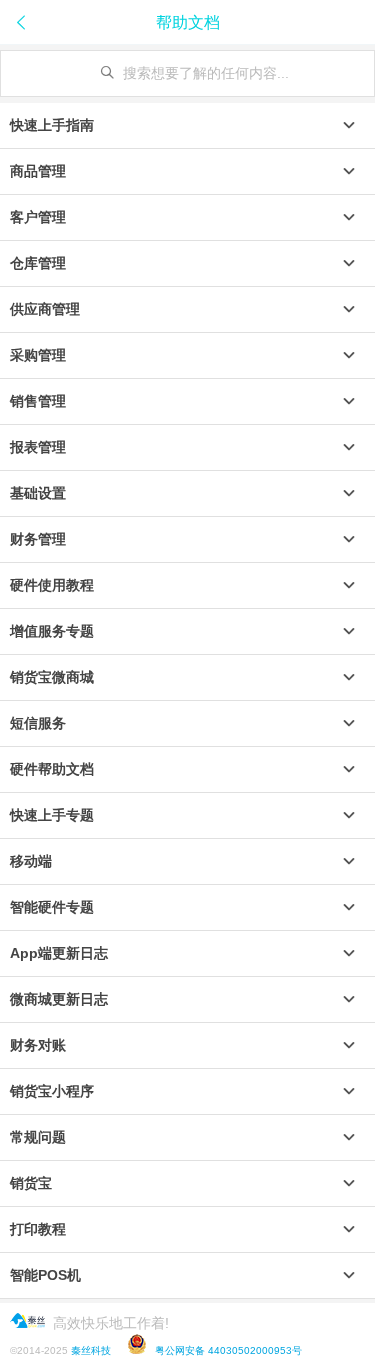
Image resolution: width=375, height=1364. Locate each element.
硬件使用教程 (52, 585)
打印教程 (38, 1229)
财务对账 (38, 1045)
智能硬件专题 (52, 907)
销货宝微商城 (52, 677)
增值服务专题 (52, 631)
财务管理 (38, 539)
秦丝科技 (91, 1350)
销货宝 (31, 1183)
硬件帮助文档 (52, 769)
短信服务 (38, 723)
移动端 (31, 861)
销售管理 (38, 401)
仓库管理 (38, 263)
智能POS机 (45, 1275)
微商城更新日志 (59, 999)
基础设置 (38, 493)
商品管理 (38, 171)
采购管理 (38, 355)
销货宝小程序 (52, 1091)
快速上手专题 (52, 815)
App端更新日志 (59, 953)
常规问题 (38, 1137)
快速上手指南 (52, 125)
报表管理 (38, 447)
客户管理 (38, 217)
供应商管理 (45, 309)
